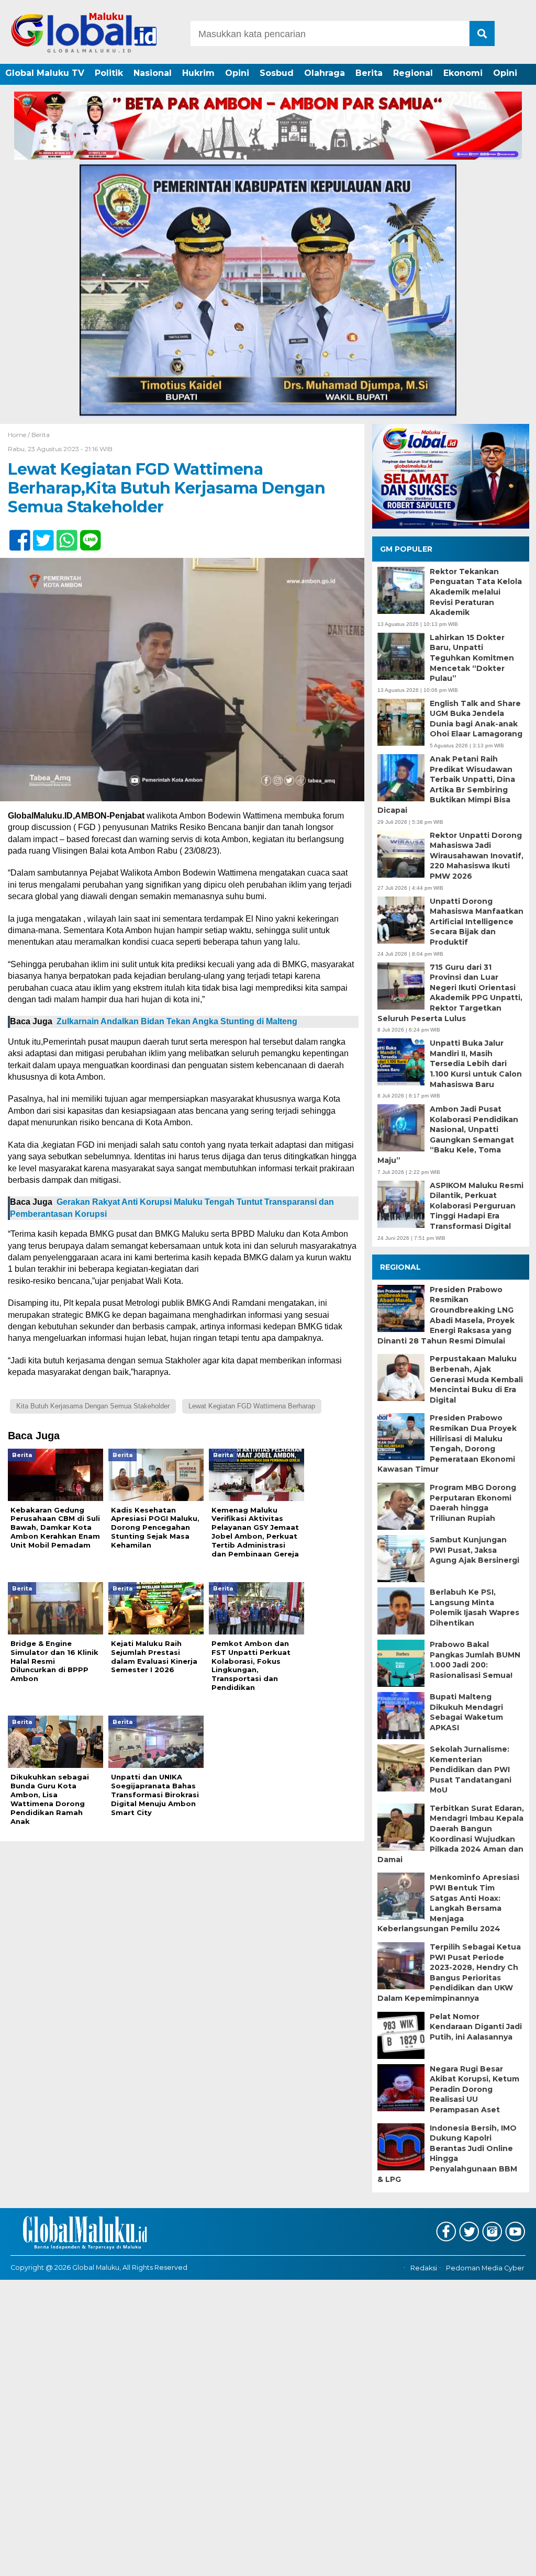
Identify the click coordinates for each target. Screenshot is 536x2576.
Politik (109, 73)
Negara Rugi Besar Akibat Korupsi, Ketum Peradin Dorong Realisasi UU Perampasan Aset (474, 2089)
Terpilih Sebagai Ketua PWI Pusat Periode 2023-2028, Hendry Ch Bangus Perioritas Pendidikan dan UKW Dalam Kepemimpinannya (449, 1973)
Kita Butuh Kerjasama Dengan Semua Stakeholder (93, 1406)
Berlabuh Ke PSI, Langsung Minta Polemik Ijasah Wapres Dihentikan (474, 1608)
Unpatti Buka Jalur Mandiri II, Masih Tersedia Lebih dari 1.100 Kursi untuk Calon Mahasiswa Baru (476, 1063)
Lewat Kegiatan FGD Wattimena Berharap (252, 1406)
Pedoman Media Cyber (485, 2268)
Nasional (153, 73)
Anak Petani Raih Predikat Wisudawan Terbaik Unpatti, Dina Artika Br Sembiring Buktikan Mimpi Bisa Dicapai (446, 785)
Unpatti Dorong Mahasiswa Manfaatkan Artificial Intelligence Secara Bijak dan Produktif (477, 922)
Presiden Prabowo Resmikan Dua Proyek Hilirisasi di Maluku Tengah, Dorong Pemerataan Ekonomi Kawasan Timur (447, 1443)
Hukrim (198, 73)
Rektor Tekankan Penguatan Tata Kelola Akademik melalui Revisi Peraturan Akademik (476, 592)
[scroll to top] (509, 2561)
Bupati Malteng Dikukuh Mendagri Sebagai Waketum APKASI (466, 1712)
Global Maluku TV (45, 73)
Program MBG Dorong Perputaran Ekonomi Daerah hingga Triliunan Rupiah (473, 1503)
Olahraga (325, 73)
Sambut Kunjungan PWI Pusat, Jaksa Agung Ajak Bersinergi (474, 1550)
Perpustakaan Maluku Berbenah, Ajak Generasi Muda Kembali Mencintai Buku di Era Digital (476, 1379)
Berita (369, 73)
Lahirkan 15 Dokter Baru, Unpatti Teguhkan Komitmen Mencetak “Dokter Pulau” (472, 658)
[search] (482, 33)
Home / (20, 435)
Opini (237, 73)
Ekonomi (463, 73)
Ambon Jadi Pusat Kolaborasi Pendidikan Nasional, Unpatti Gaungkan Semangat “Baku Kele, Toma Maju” (448, 1135)
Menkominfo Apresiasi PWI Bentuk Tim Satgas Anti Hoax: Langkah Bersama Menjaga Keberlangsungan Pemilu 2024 (448, 1903)
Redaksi (424, 2268)
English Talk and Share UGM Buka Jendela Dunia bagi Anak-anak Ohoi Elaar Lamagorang (476, 719)
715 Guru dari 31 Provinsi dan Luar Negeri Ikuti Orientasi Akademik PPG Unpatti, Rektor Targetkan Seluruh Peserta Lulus (450, 993)
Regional (413, 73)
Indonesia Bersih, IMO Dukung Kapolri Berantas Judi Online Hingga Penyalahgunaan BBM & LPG (447, 2154)
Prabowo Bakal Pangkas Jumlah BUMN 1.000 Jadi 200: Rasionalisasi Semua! (475, 1660)
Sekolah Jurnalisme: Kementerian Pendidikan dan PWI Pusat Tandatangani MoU (471, 1769)
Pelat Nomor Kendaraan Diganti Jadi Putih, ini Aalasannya (476, 2027)
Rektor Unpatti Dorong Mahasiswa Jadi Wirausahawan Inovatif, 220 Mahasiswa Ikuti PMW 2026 (477, 856)
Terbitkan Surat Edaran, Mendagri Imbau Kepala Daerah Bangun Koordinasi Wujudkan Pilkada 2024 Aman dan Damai (451, 1834)
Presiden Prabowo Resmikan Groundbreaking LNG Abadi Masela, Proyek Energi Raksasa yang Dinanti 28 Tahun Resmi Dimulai (446, 1315)
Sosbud (277, 73)
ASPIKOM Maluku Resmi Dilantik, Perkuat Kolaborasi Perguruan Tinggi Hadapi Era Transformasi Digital (477, 1206)
